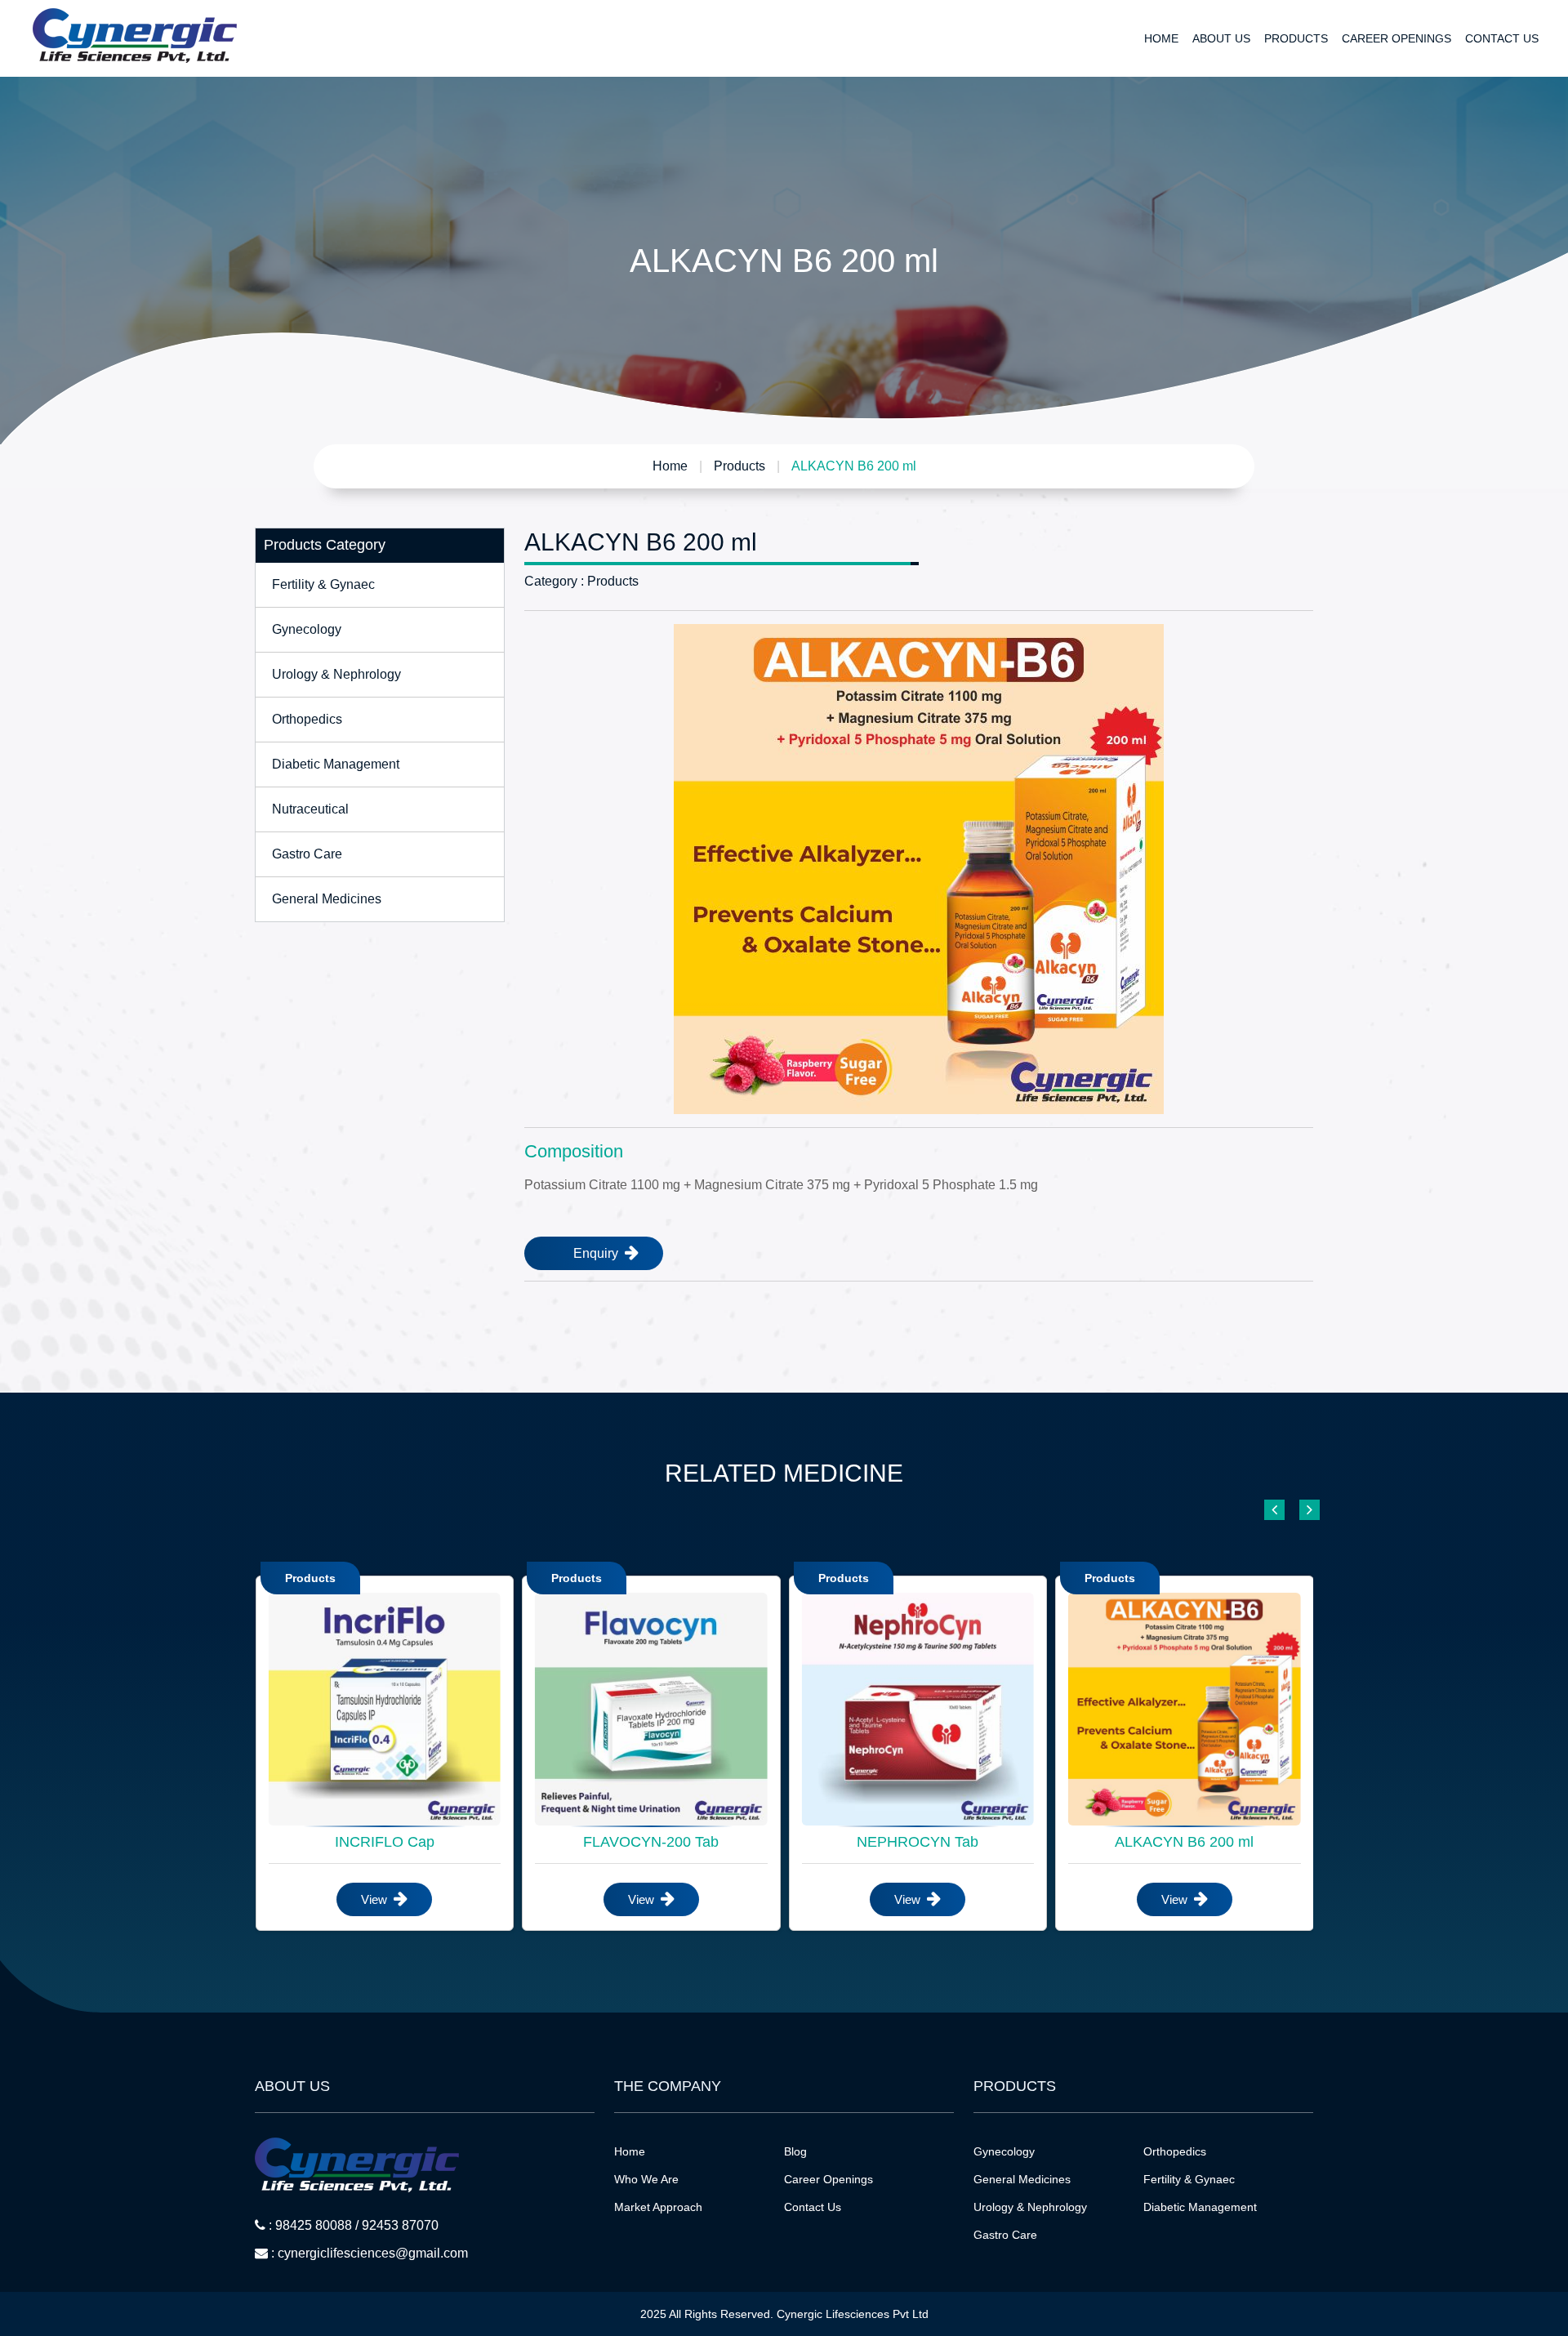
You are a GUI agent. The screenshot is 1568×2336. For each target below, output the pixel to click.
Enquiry (597, 1253)
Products (1296, 38)
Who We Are (646, 2179)
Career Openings (1396, 38)
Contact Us (1502, 38)
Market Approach (658, 2207)
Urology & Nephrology (336, 674)
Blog (795, 2151)
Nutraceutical (310, 809)
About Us (1221, 38)
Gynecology (307, 629)
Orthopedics (307, 719)
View (376, 1899)
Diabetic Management (336, 764)
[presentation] (1274, 1511)
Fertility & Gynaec (323, 584)
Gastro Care (307, 854)
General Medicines (327, 899)
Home (1161, 38)
